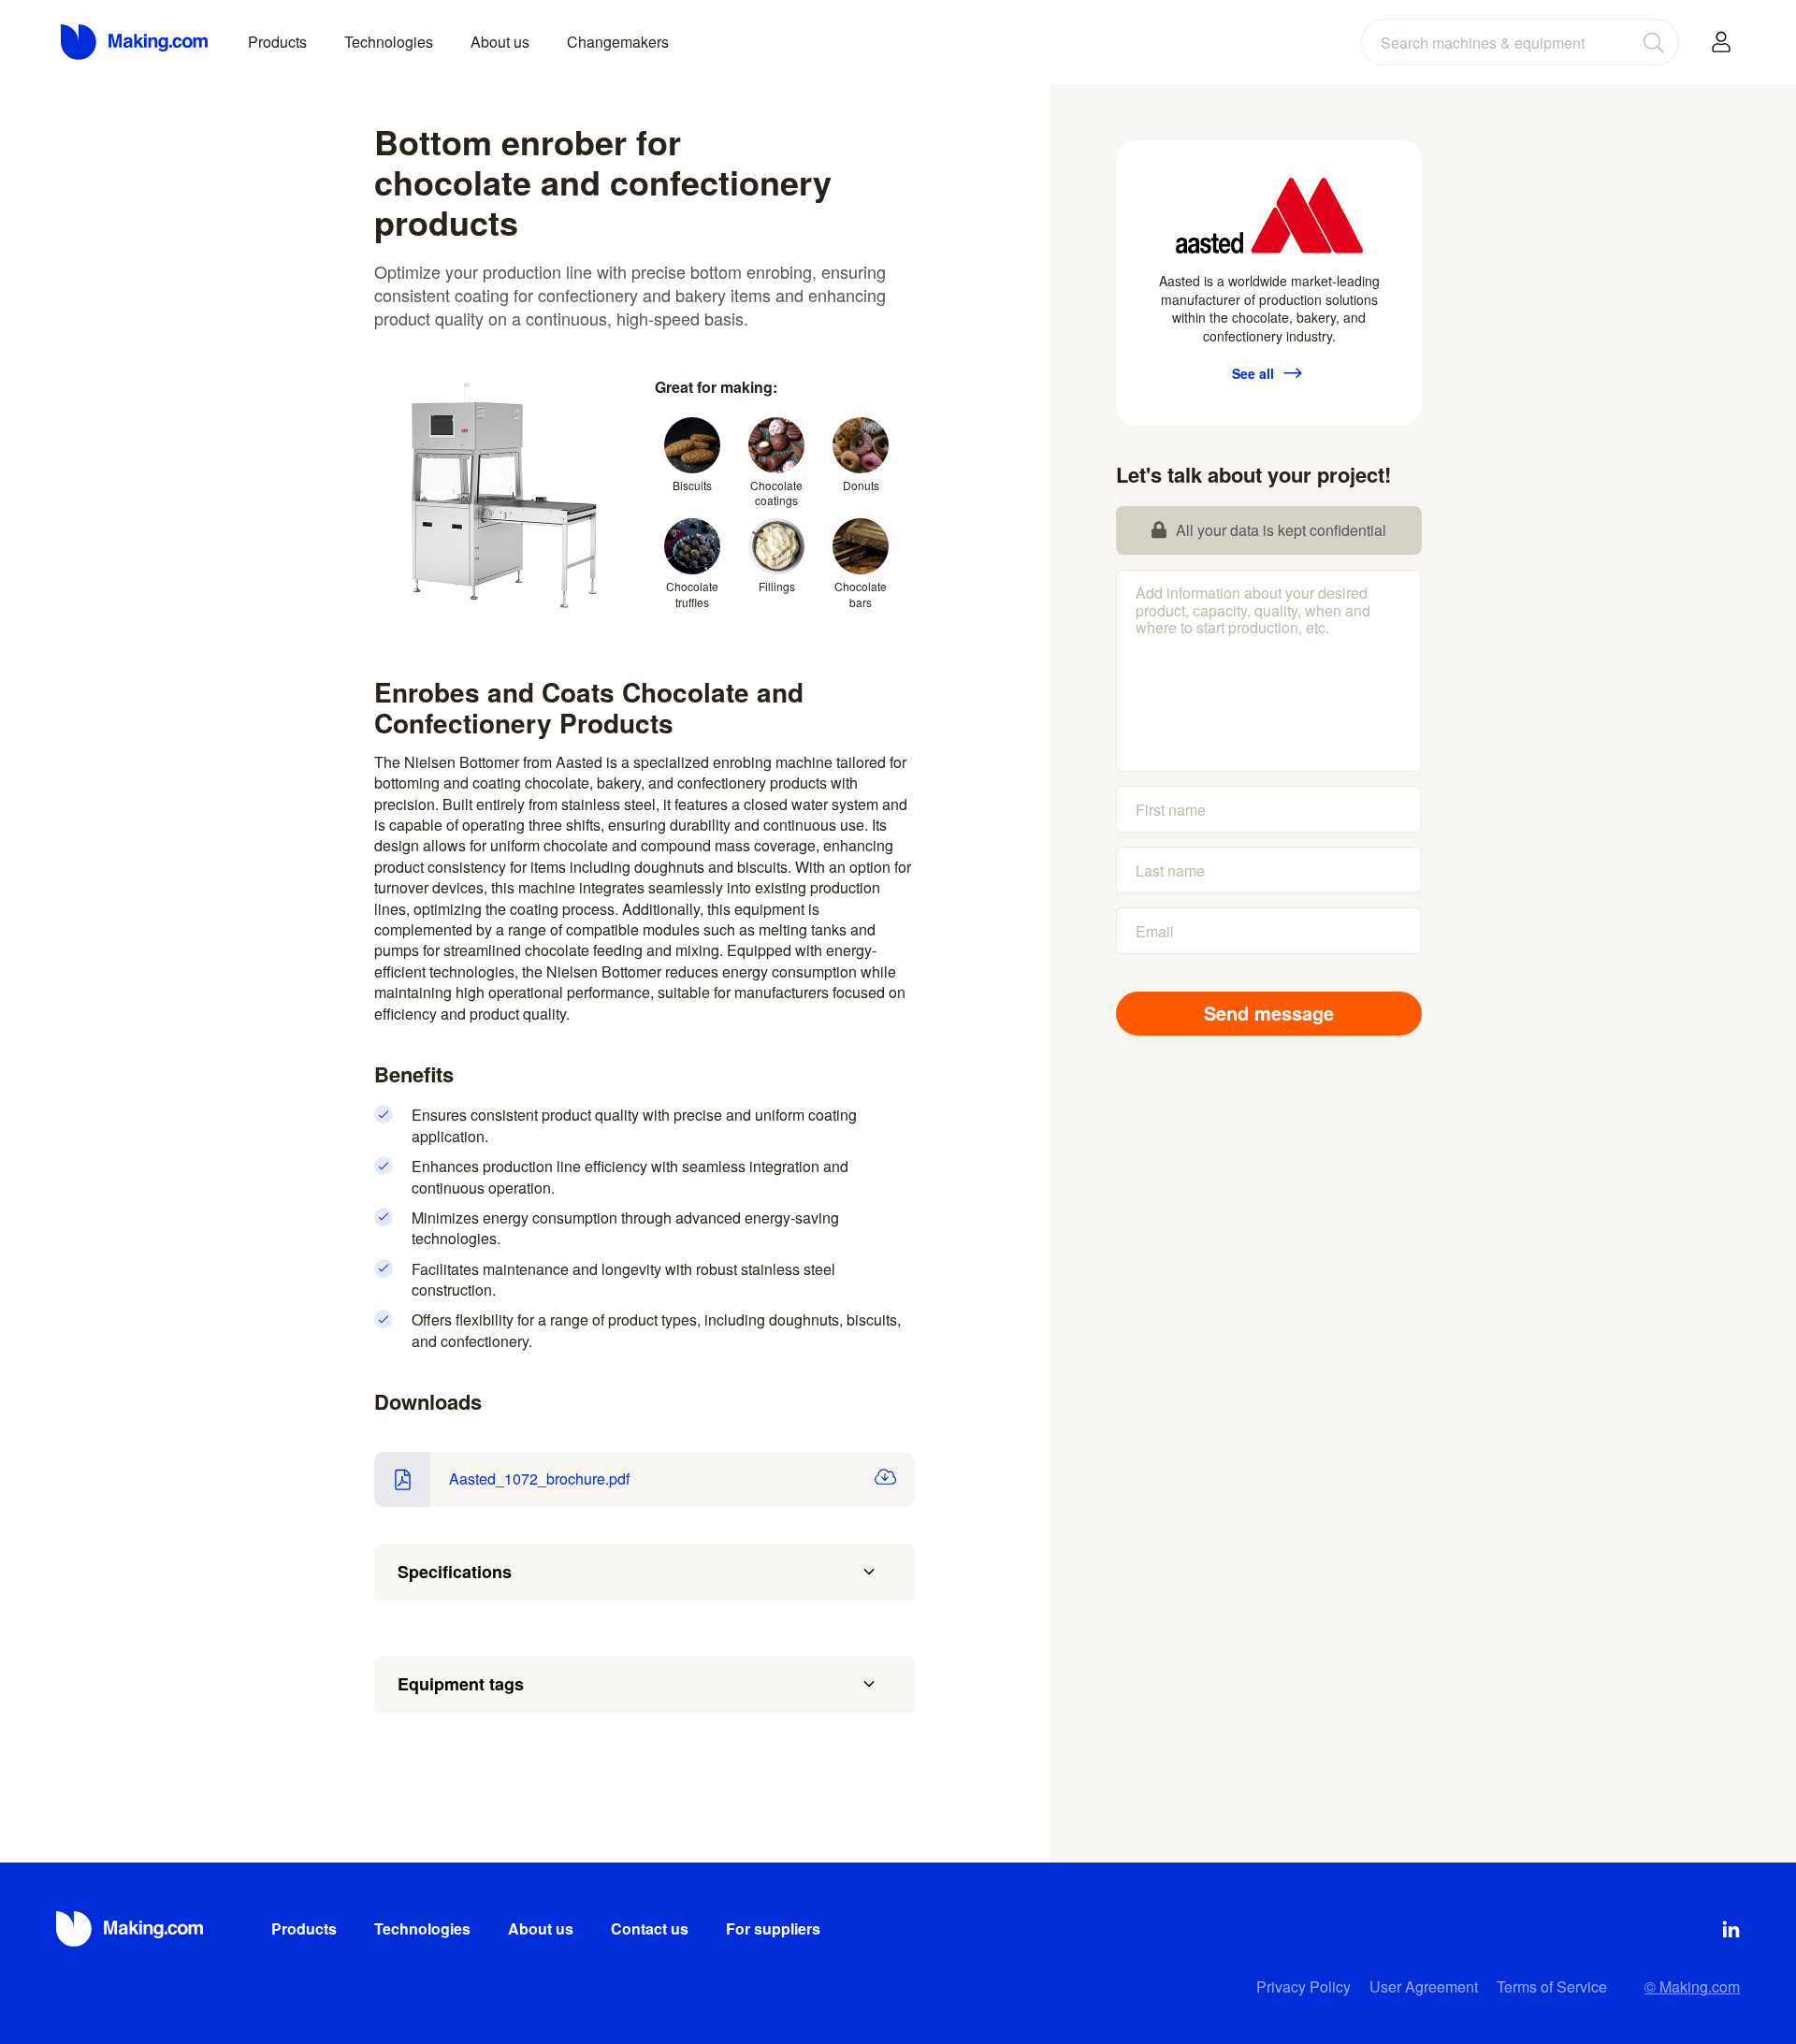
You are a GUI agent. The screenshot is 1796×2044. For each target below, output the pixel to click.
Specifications (455, 1572)
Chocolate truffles (692, 594)
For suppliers (773, 1928)
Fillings (777, 586)
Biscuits (692, 485)
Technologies (389, 42)
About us (500, 42)
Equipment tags (461, 1684)
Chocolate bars (861, 594)
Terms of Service (1552, 1986)
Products (277, 42)
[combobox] (1520, 42)
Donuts (861, 485)
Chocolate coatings (776, 493)
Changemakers (618, 42)
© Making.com (1692, 1986)
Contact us (650, 1928)
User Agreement (1424, 1986)
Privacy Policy (1304, 1986)
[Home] (136, 42)
